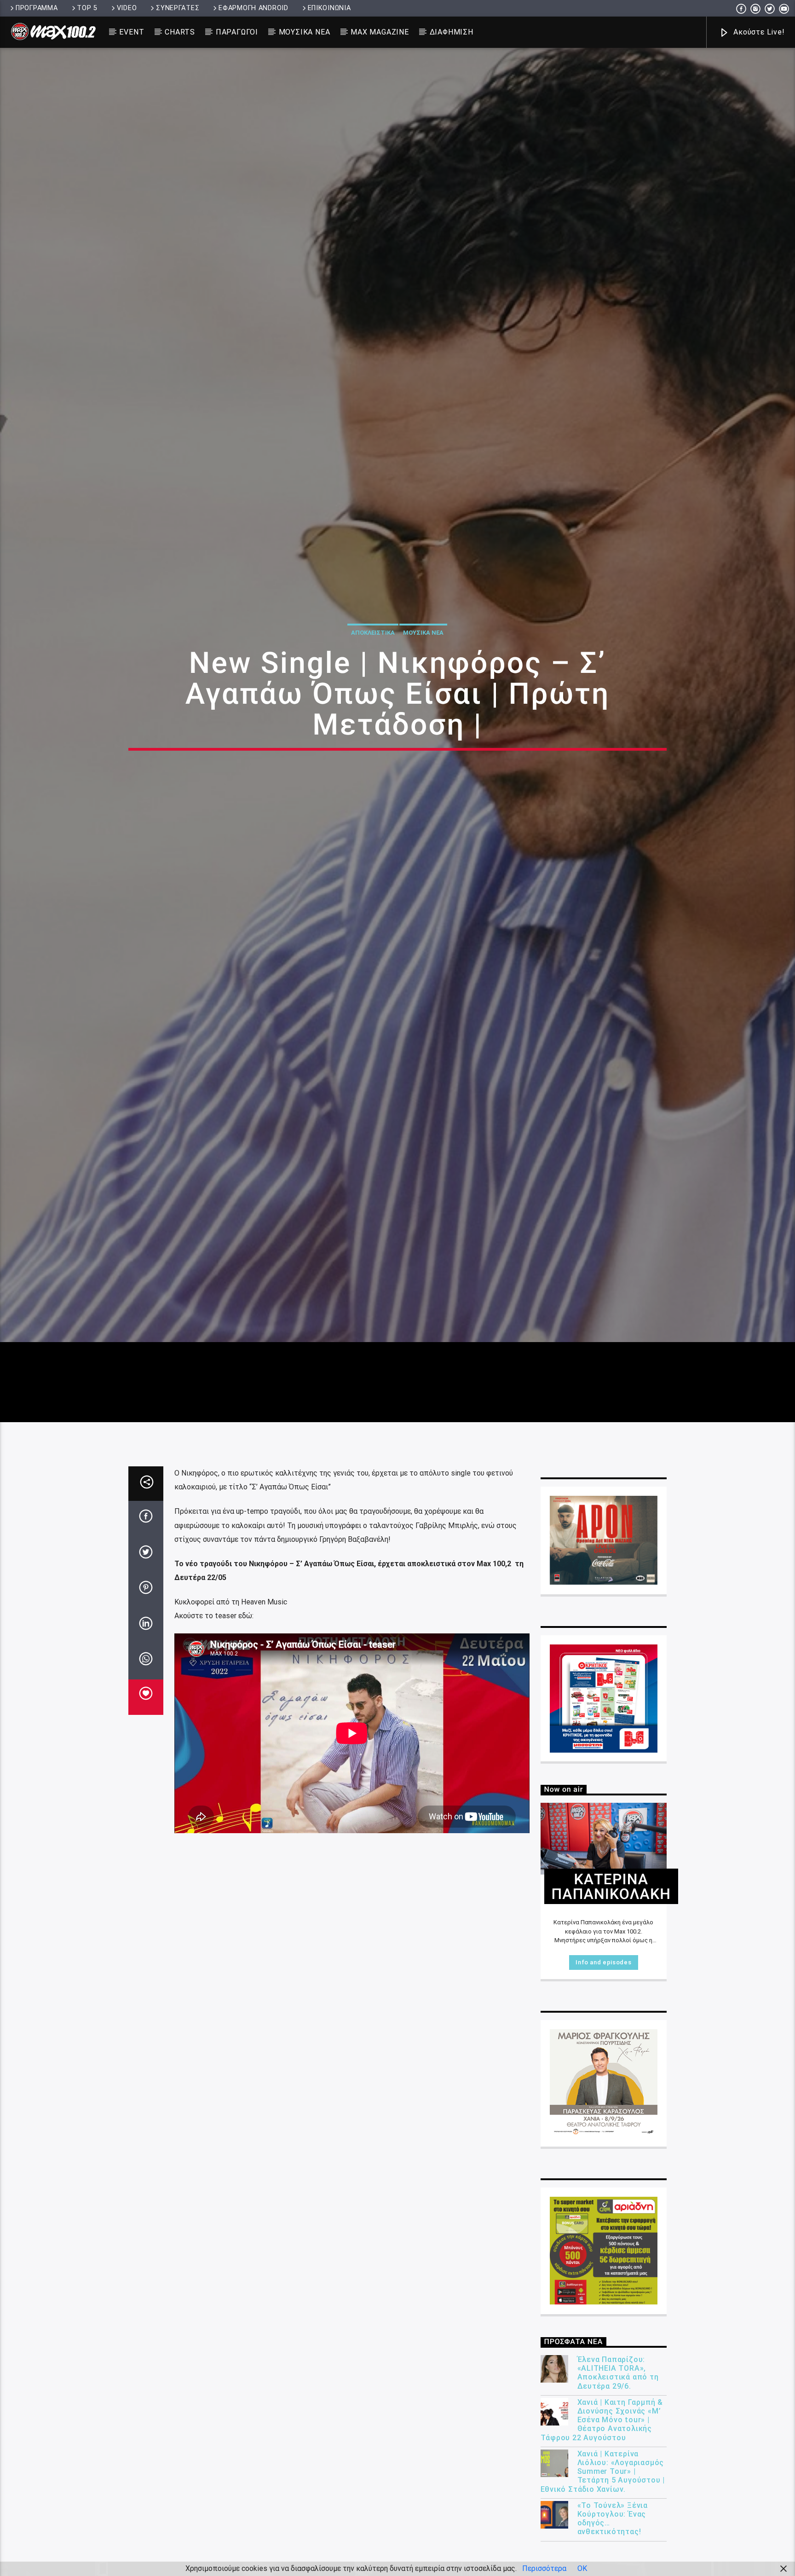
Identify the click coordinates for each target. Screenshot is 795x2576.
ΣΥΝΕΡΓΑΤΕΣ (178, 8)
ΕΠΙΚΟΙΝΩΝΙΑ (329, 8)
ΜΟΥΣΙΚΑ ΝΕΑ (305, 32)
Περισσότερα (544, 2568)
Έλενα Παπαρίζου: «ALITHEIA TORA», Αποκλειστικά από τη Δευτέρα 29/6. (618, 2465)
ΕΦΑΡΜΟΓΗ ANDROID (253, 8)
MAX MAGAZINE (380, 32)
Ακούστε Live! (758, 32)
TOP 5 (87, 8)
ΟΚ (582, 2568)
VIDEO (127, 8)
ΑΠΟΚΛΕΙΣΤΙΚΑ (373, 675)
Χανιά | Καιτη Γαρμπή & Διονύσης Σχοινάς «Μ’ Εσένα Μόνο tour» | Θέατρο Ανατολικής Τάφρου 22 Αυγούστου (602, 2512)
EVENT (132, 32)
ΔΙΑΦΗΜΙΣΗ (452, 32)
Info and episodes (603, 2055)
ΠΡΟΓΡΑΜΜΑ (37, 8)
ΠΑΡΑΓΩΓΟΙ (237, 32)
